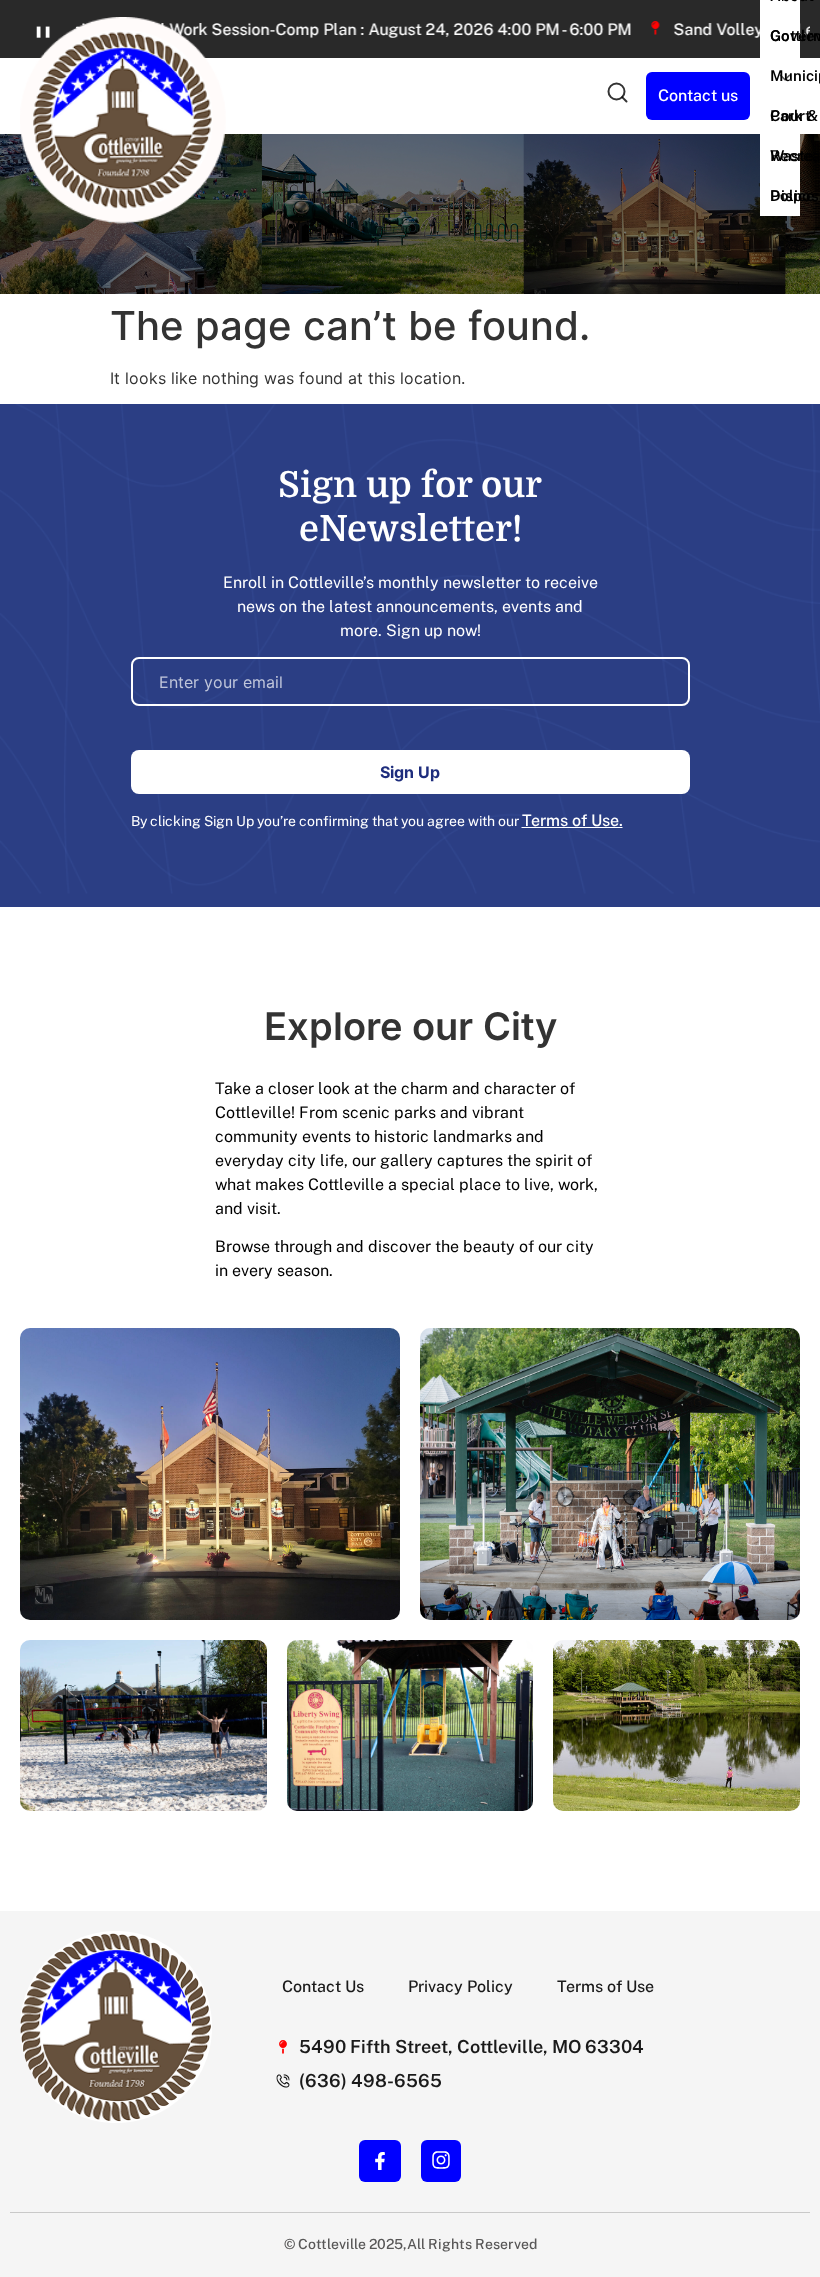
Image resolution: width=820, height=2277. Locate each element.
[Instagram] (441, 2160)
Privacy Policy (460, 1986)
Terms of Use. (572, 820)
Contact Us (323, 1986)
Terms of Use (605, 1986)
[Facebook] (380, 2161)
